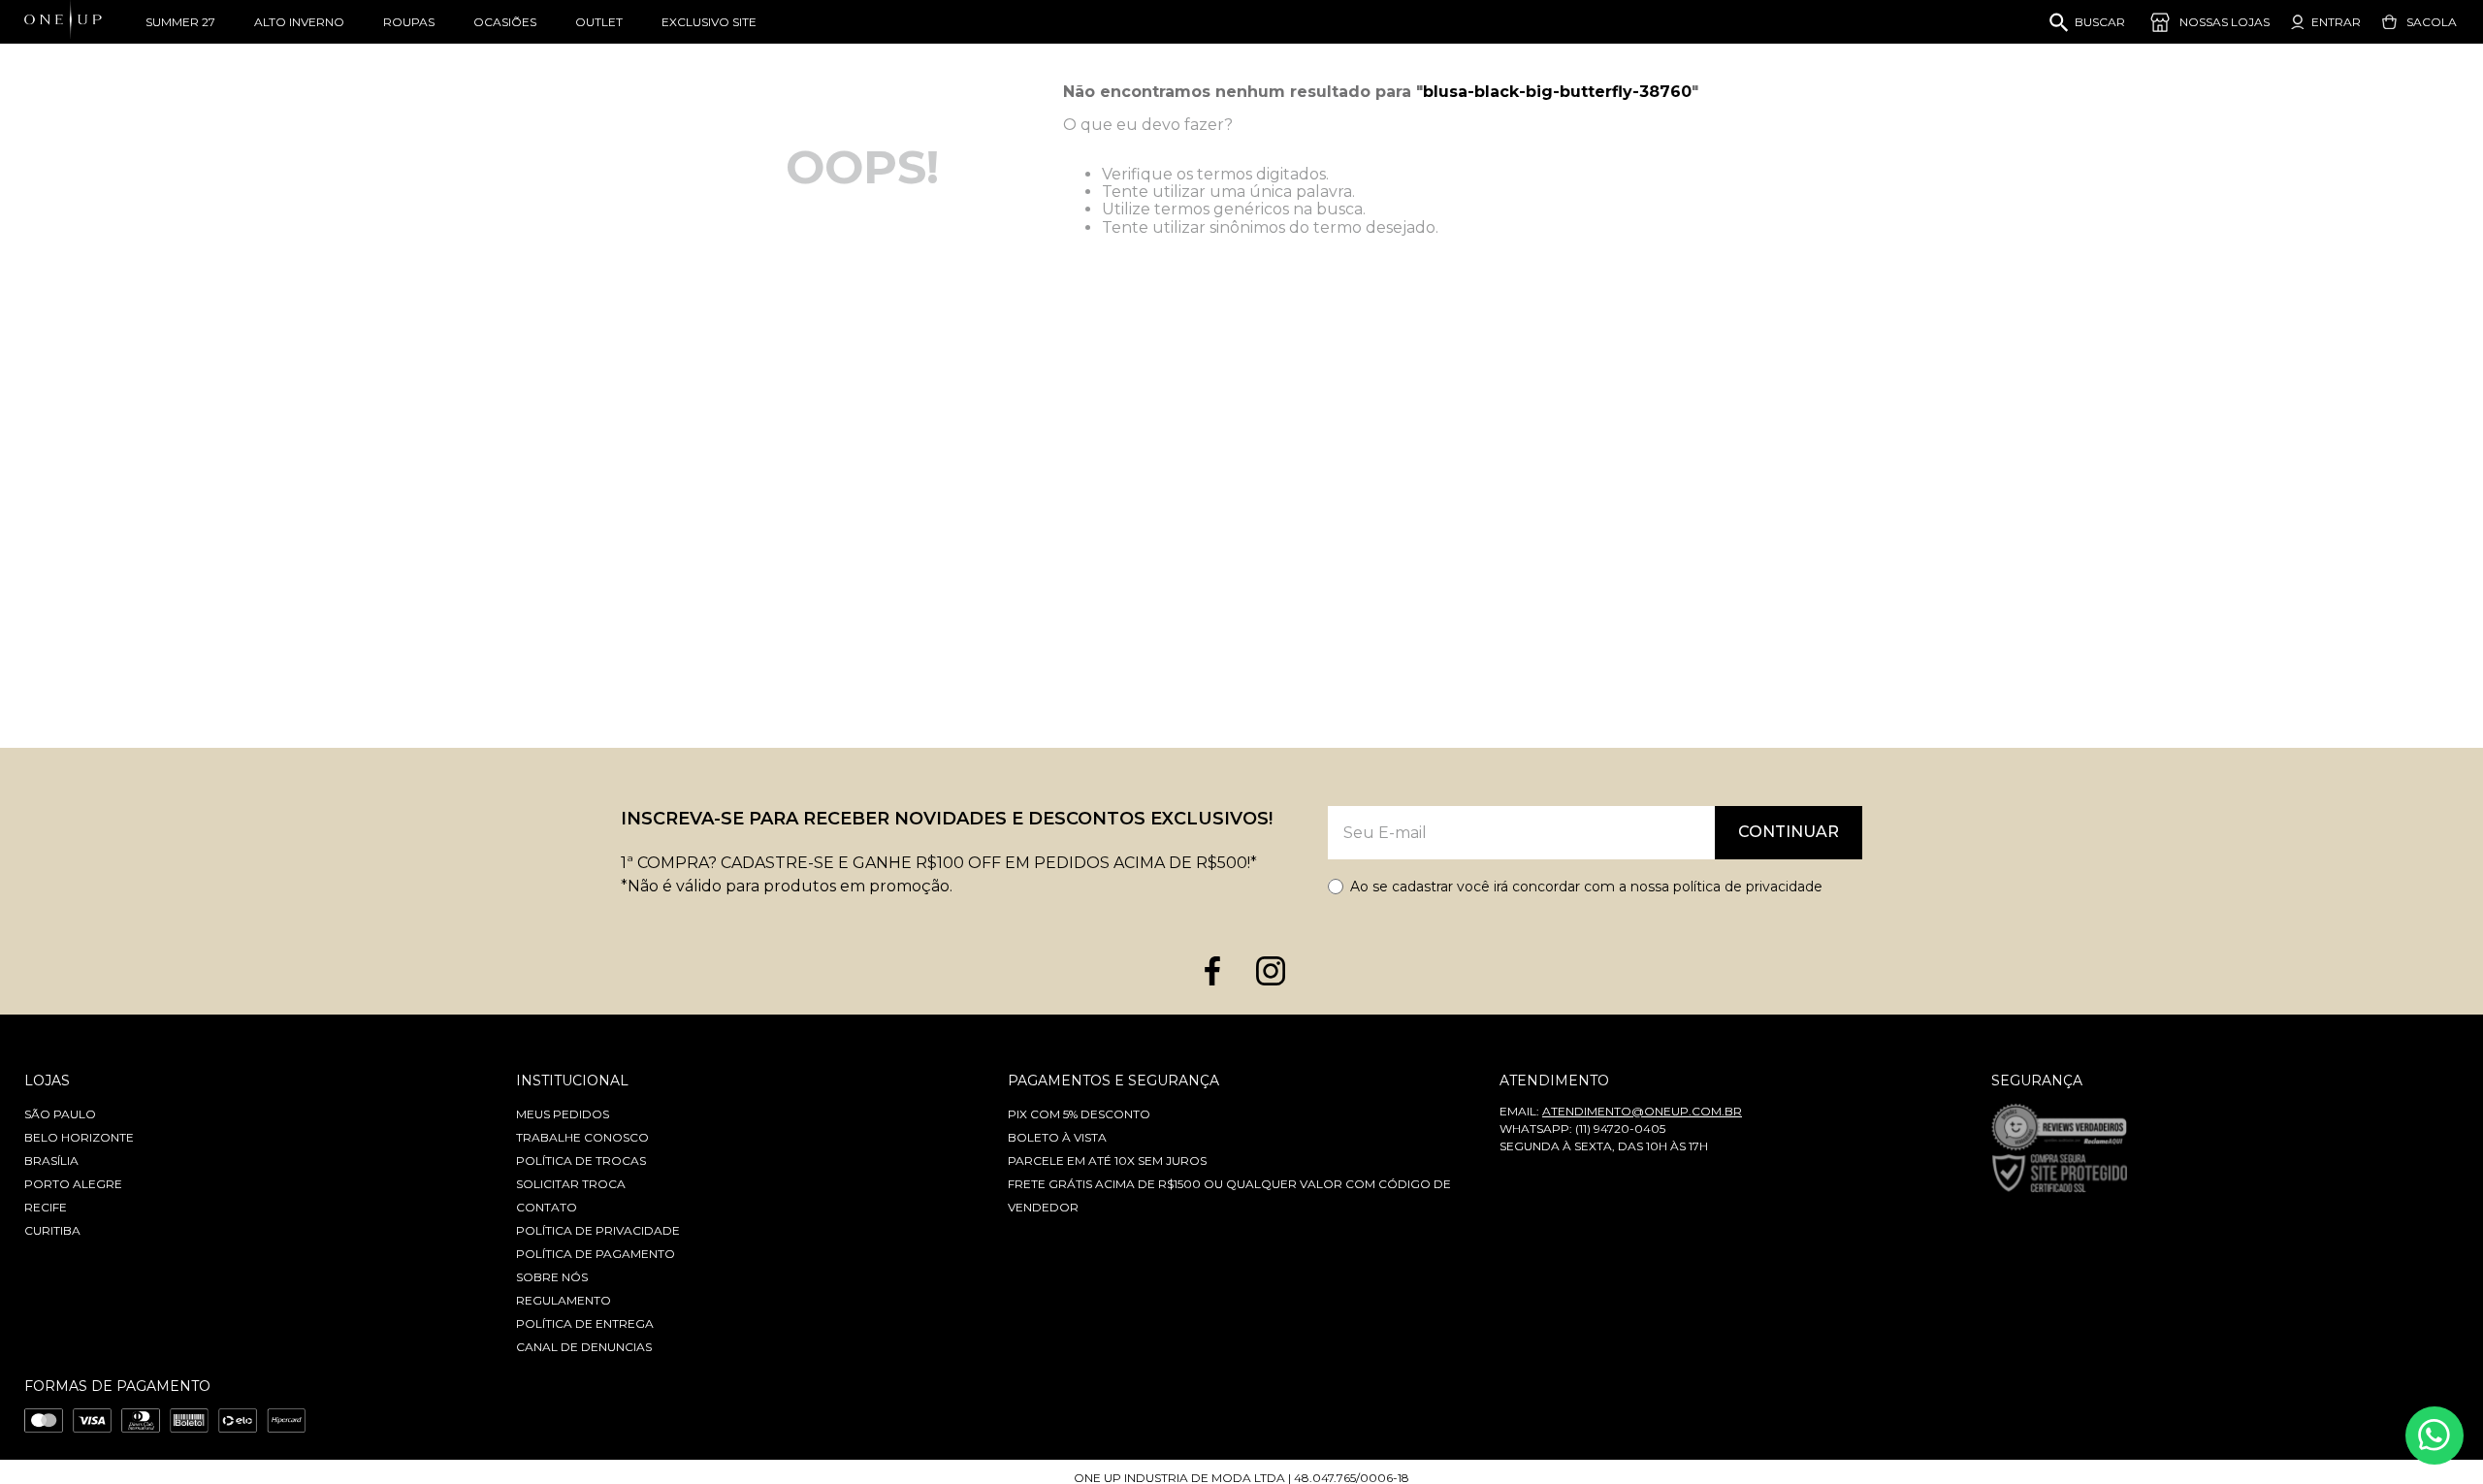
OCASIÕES (505, 22)
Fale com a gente (2435, 1436)
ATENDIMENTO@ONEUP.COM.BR (1642, 1111)
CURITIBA (52, 1230)
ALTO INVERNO (299, 22)
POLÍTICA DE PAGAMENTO (596, 1254)
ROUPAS (409, 22)
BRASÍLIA (51, 1161)
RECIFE (46, 1207)
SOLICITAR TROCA (571, 1184)
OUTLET (599, 22)
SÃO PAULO (60, 1114)
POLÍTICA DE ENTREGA (585, 1323)
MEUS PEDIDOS (563, 1114)
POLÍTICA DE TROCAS (581, 1161)
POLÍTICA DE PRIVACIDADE (598, 1230)
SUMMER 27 (180, 22)
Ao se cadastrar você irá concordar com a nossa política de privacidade (1586, 887)
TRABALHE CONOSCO (582, 1137)
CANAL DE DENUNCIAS (584, 1347)
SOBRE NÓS (552, 1277)
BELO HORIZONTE (79, 1137)
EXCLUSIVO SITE (709, 22)
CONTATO (547, 1207)
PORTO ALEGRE (73, 1184)
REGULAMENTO (564, 1300)
